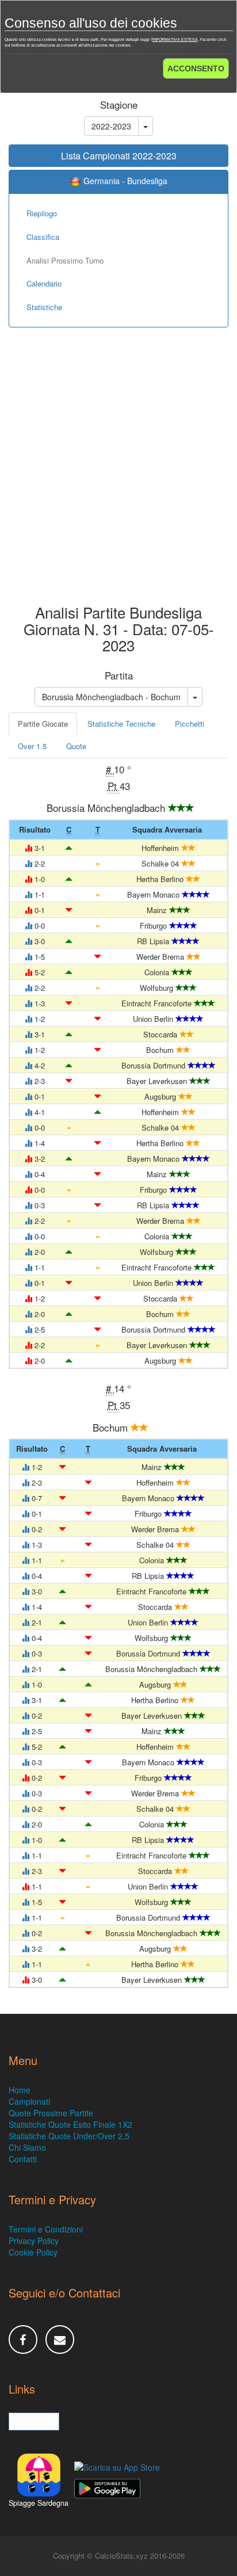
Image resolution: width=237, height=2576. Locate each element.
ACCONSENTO (196, 68)
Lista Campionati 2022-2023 (119, 156)
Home (20, 2090)
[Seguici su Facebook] (23, 2340)
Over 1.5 (32, 746)
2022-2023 (111, 126)
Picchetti (190, 724)
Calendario (44, 283)
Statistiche (44, 307)
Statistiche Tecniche (121, 724)
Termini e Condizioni (46, 2229)
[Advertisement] (118, 474)
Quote (76, 746)
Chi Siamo (27, 2147)
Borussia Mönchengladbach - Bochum (111, 697)
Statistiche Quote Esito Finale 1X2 (70, 2124)
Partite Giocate (43, 724)
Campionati (29, 2101)
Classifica (43, 237)
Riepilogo (42, 213)
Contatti (23, 2159)
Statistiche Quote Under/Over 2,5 (69, 2136)
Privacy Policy (34, 2241)
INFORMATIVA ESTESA (175, 39)
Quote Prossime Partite (51, 2113)
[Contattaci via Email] (60, 2340)
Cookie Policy (33, 2252)
